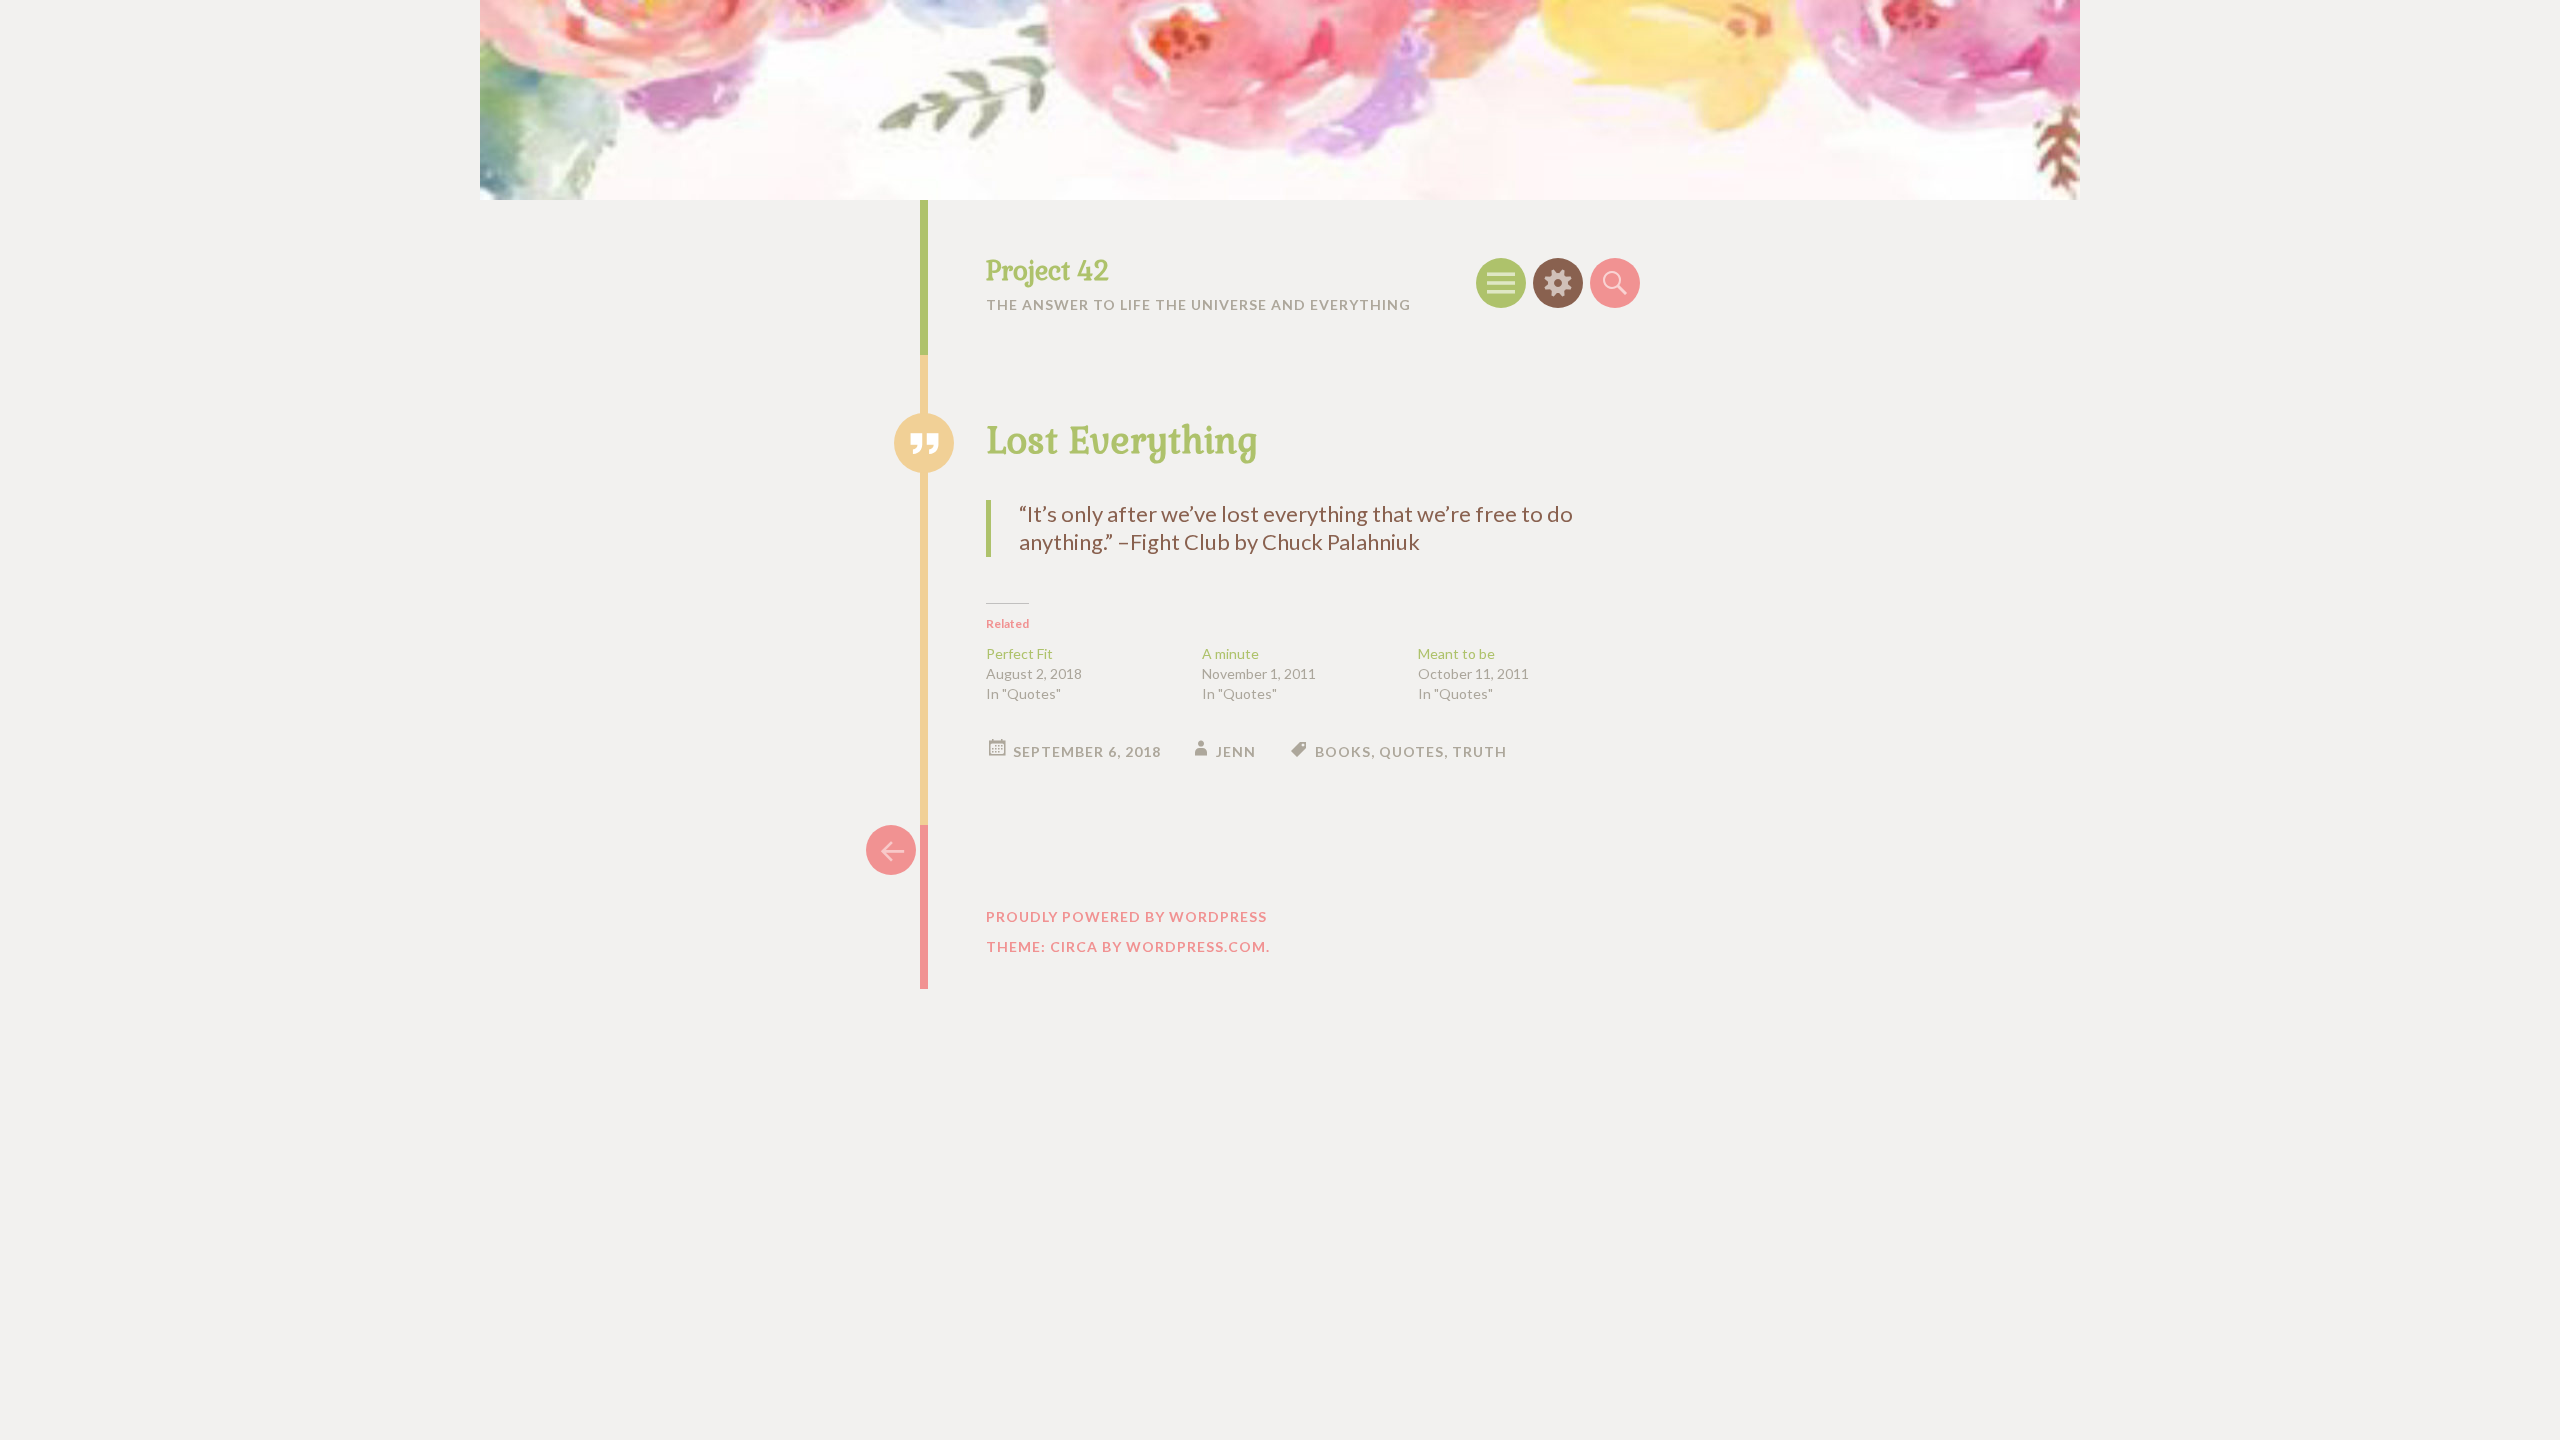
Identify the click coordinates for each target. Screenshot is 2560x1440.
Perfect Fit (1019, 653)
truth (1479, 751)
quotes (1411, 751)
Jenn (1236, 751)
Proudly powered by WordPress (1126, 916)
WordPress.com (1196, 946)
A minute (1230, 653)
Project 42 (1047, 271)
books (1343, 751)
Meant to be (1456, 653)
